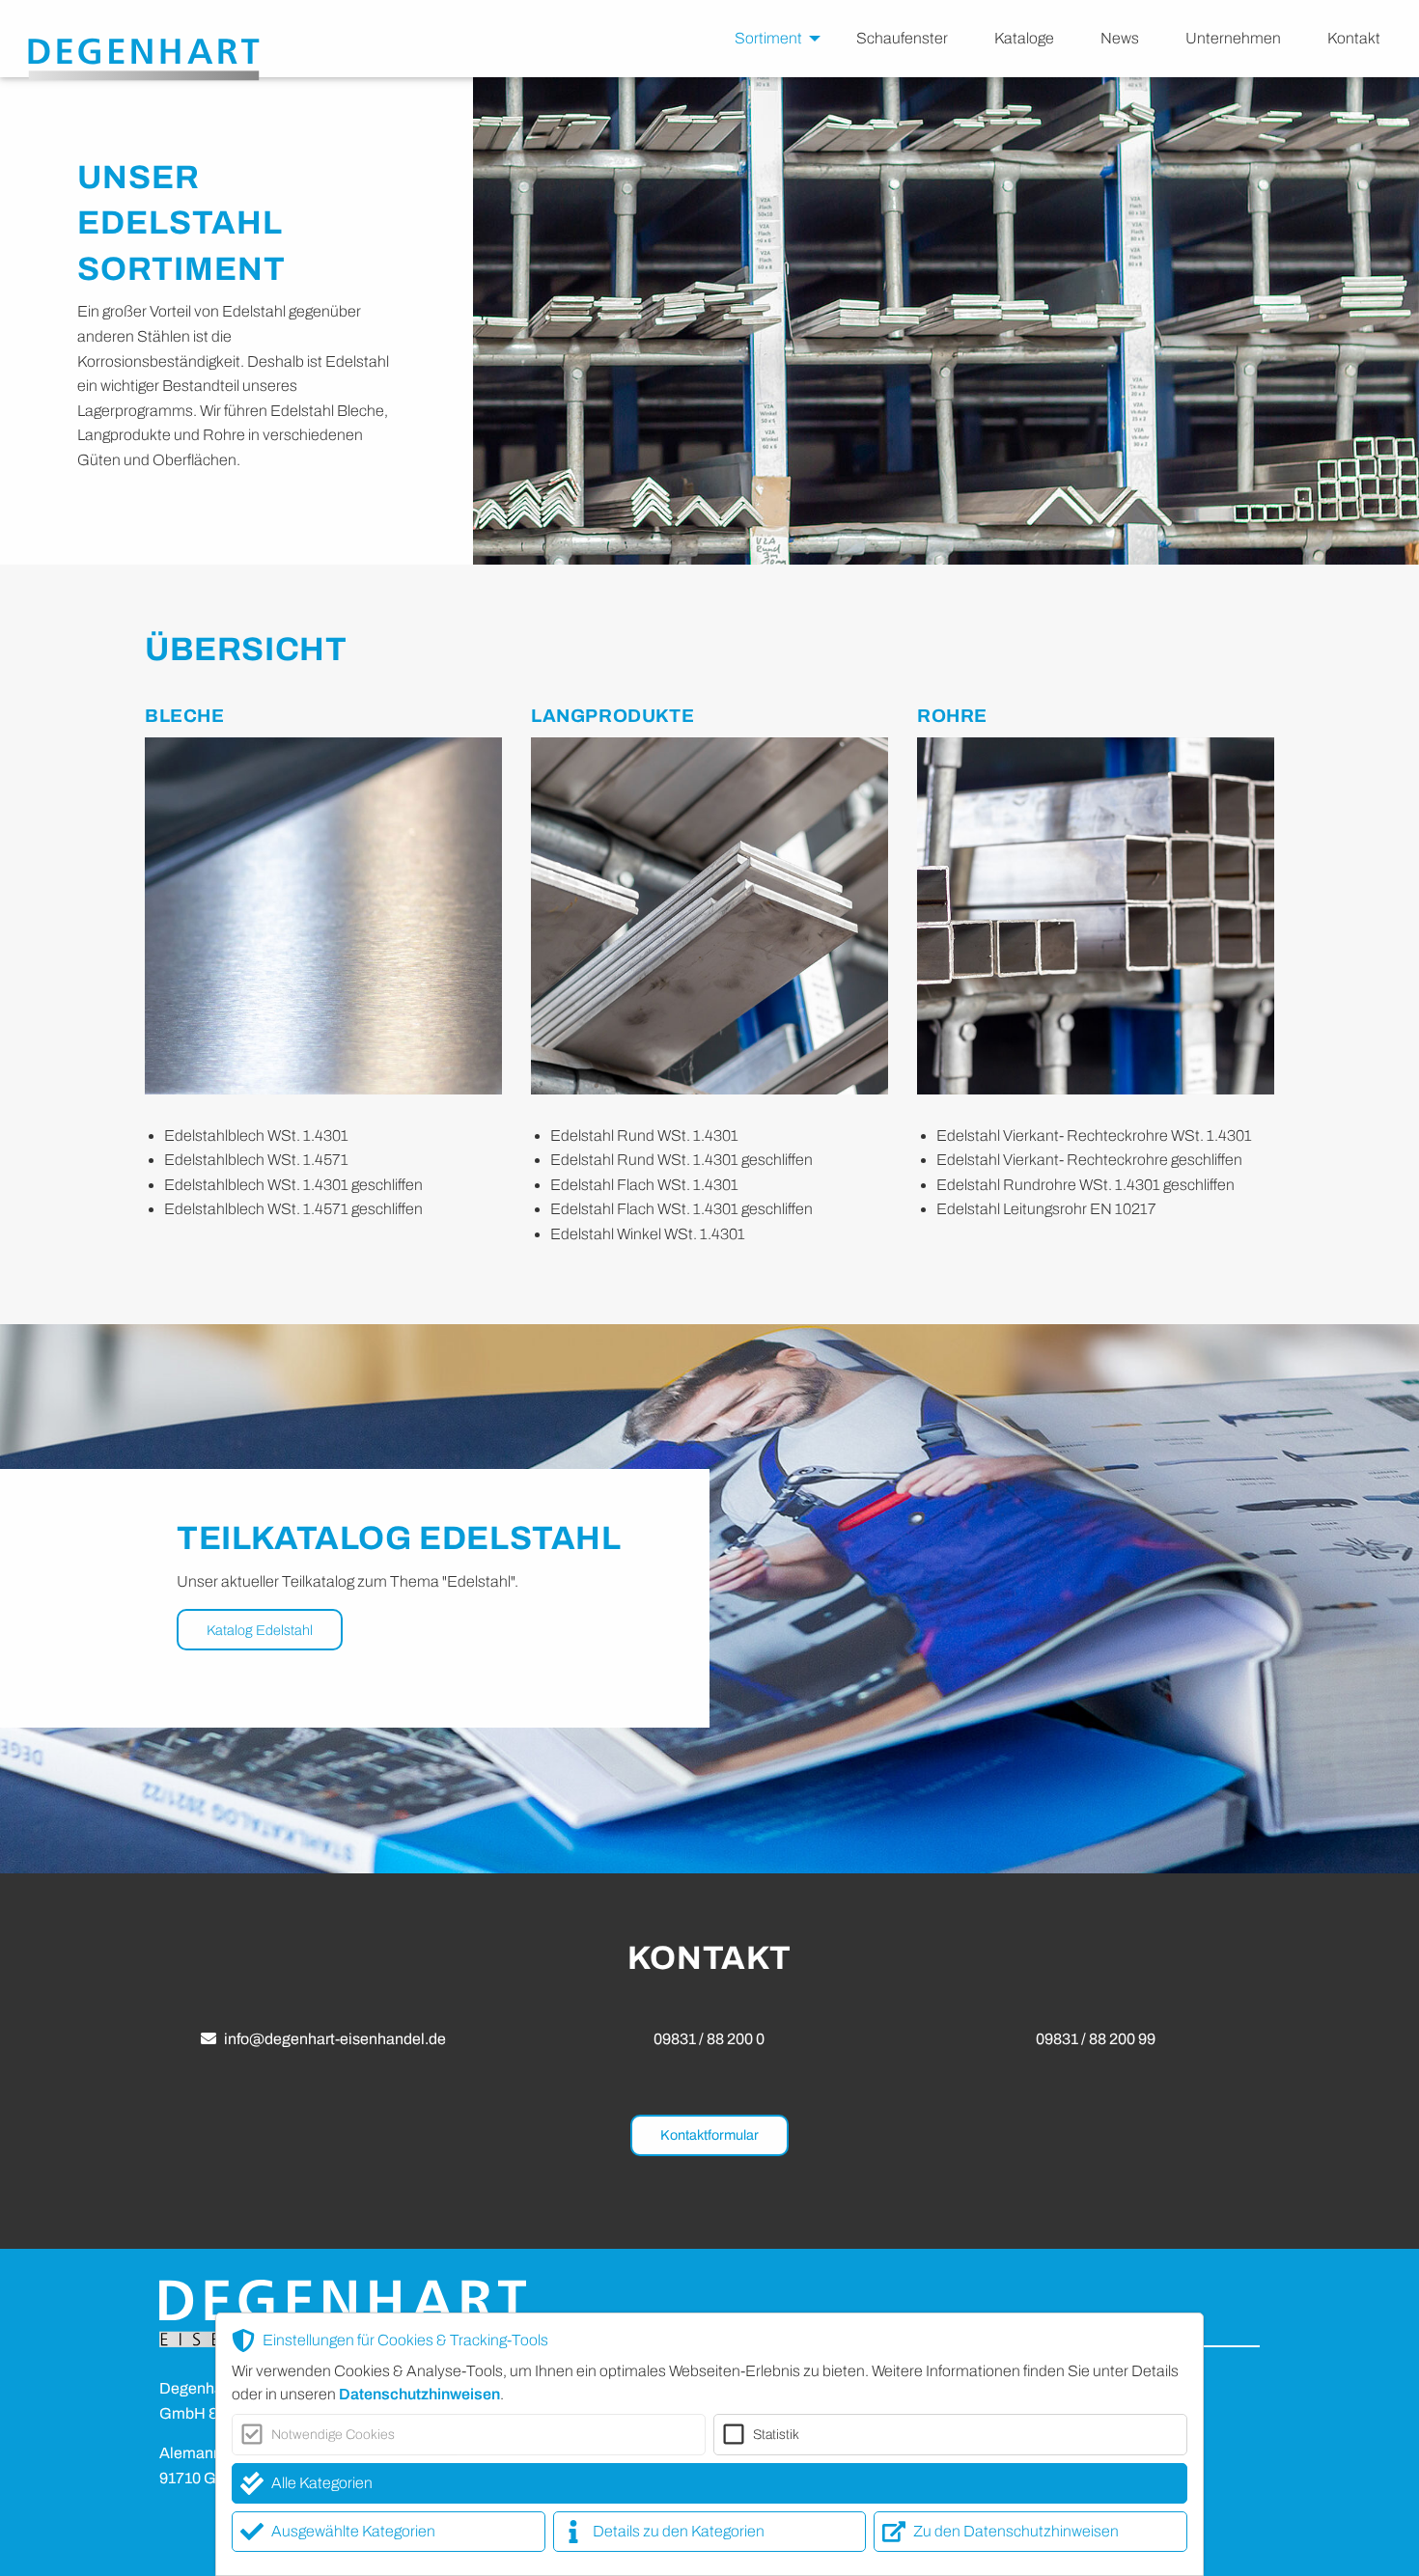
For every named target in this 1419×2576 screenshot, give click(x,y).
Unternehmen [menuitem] (1233, 38)
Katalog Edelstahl (260, 1630)
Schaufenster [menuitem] (902, 38)
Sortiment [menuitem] (768, 38)
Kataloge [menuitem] (1024, 38)
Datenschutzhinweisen (419, 2394)
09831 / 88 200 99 (1096, 2039)
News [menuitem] (1120, 38)
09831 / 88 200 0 (709, 2039)
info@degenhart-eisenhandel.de (335, 2039)
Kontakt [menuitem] (1354, 38)
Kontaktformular (709, 2135)
